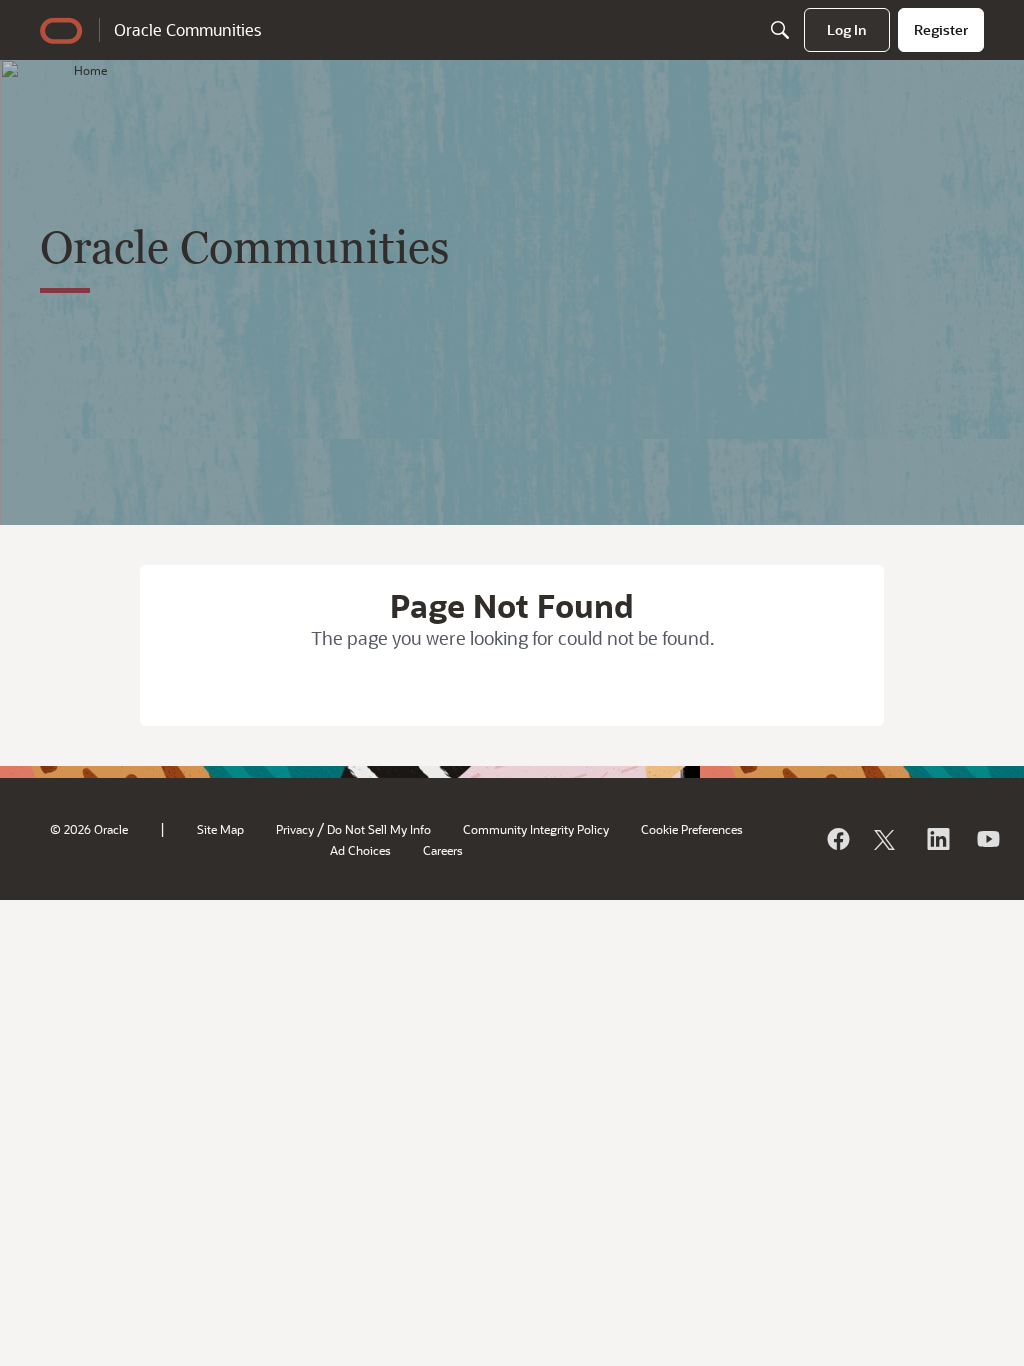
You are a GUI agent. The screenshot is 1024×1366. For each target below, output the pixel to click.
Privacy (295, 829)
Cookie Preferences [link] (692, 829)
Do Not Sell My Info (379, 829)
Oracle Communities (187, 29)
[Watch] (987, 839)
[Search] (780, 30)
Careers (443, 850)
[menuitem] (847, 30)
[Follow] (887, 839)
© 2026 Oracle (89, 829)
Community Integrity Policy (536, 829)
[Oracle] (837, 839)
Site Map (220, 829)
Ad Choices (360, 850)
